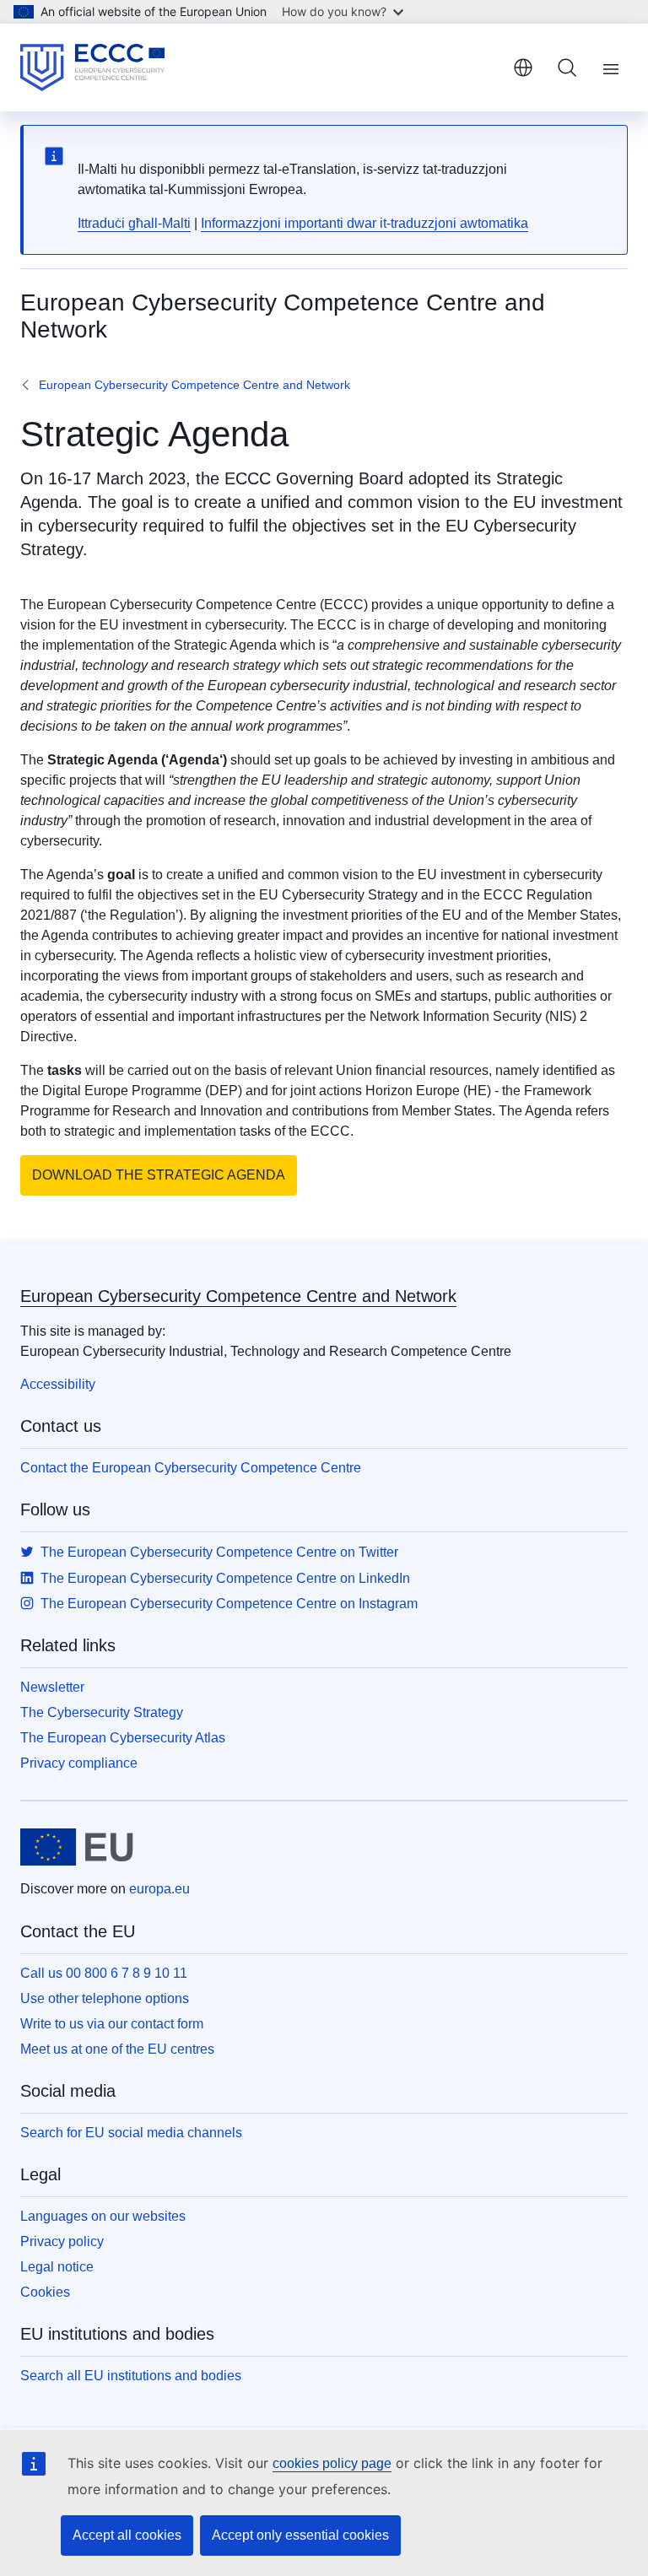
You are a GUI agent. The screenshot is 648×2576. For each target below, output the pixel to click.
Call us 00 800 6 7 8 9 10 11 (104, 1973)
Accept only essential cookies (300, 2535)
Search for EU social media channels (131, 2133)
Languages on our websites (103, 2216)
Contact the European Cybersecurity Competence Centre (191, 1468)
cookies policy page (332, 2463)
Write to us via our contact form (112, 2024)
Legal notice (57, 2267)
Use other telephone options (105, 1998)
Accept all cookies (127, 2535)
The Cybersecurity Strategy (102, 1712)
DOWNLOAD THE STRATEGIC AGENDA (159, 1175)
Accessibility (58, 1384)
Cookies (45, 2292)
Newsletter (52, 1687)
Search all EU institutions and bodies (131, 2376)
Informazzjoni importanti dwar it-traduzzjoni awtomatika (364, 223)
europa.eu (159, 1889)
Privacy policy (62, 2241)
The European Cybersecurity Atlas (123, 1738)
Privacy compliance (79, 1763)
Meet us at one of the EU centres (117, 2049)
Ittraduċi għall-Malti (134, 223)
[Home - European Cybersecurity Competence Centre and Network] (92, 68)
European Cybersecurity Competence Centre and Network (194, 385)
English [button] (523, 68)
